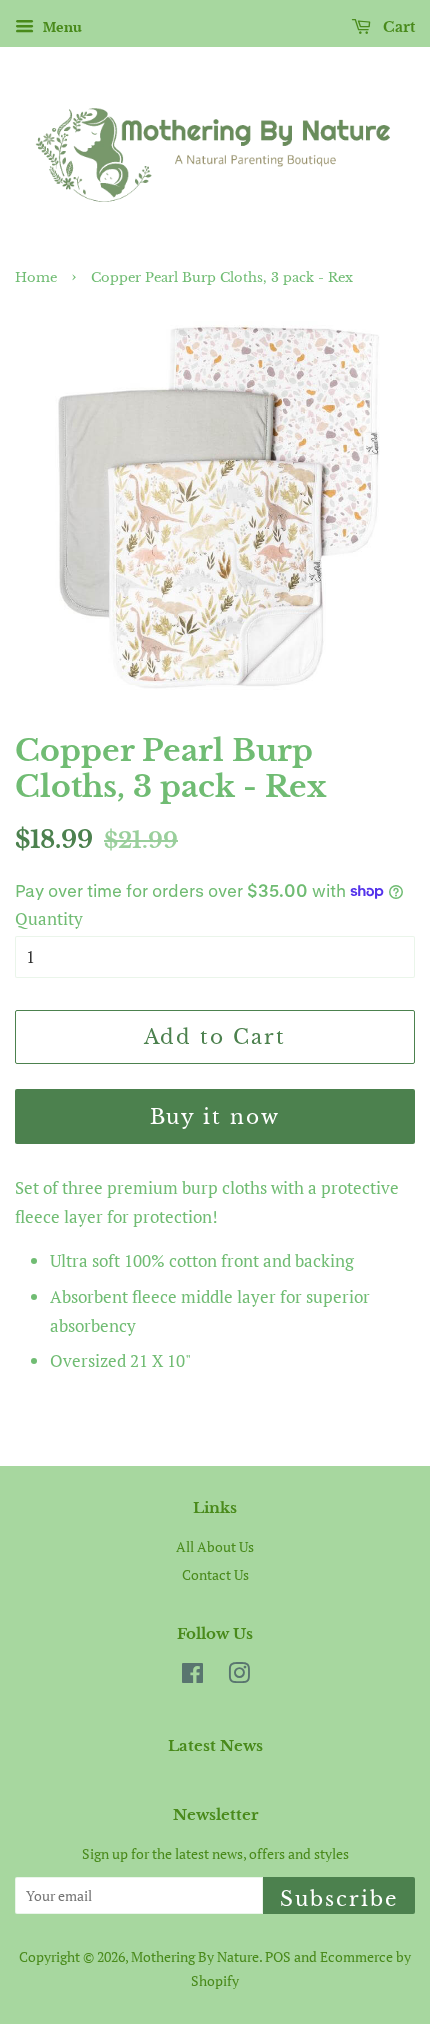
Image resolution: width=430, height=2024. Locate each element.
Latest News (215, 1745)
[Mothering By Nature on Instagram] (239, 1676)
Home (36, 277)
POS (278, 1956)
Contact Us (215, 1574)
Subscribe (339, 1899)
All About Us (215, 1546)
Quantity (49, 918)
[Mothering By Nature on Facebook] (192, 1676)
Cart (397, 27)
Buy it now (215, 1117)
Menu (60, 26)
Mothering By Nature (195, 1956)
